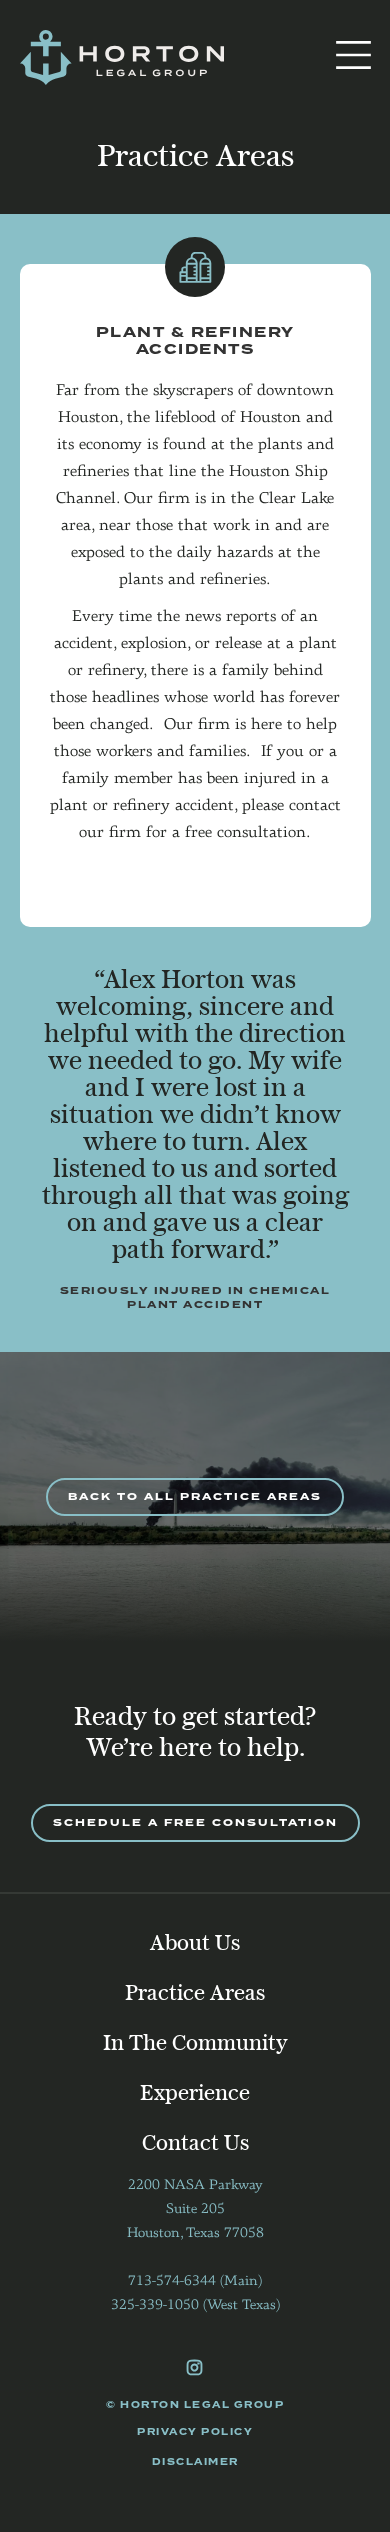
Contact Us (195, 2144)
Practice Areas (195, 1994)
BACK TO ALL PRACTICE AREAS (195, 1496)
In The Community (195, 2044)
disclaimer (195, 2462)
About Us (195, 1944)
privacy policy (195, 2432)
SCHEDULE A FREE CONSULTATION (195, 1822)
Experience (195, 2094)
